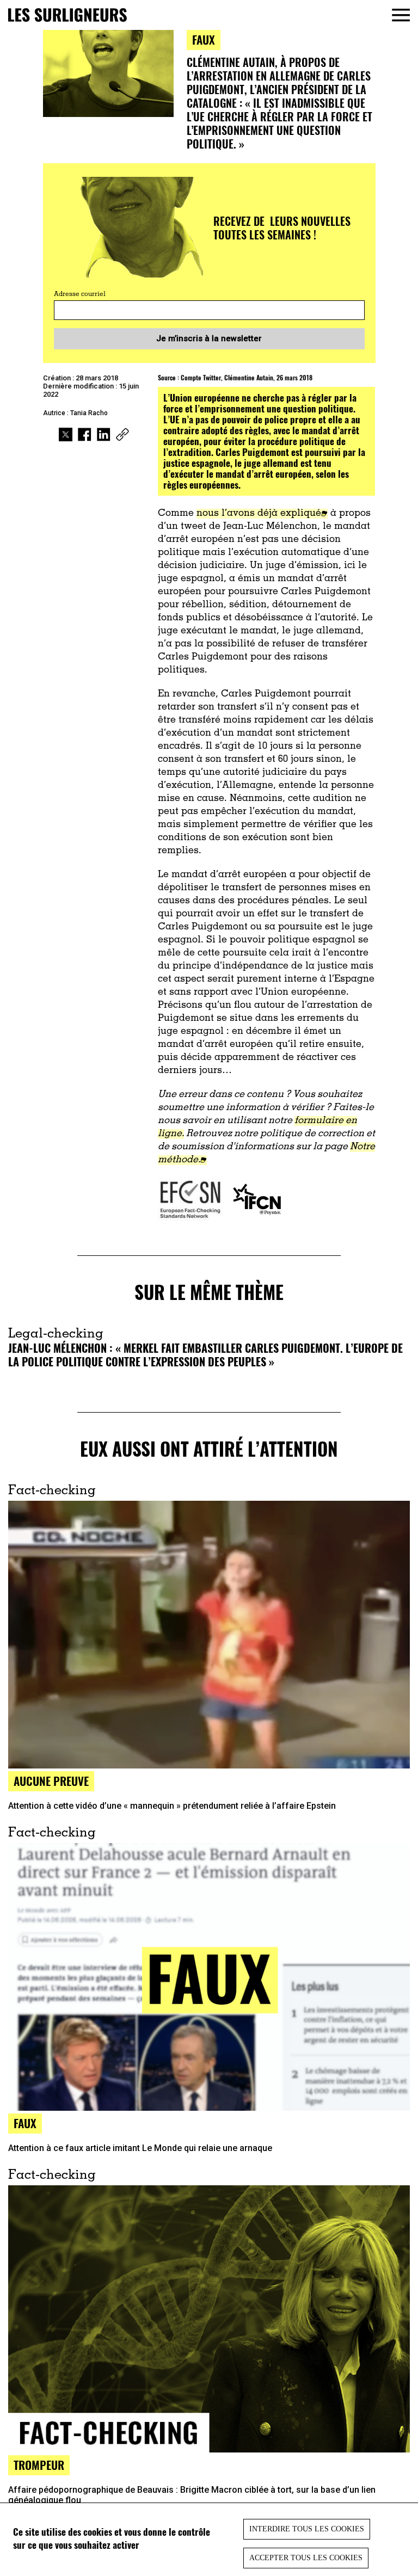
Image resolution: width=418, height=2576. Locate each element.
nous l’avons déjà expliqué (259, 514)
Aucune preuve (51, 1781)
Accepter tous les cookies (306, 2558)
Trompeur (39, 2465)
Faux (204, 39)
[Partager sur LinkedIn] (104, 436)
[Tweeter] (66, 436)
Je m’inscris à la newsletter (209, 338)
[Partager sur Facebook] (85, 436)
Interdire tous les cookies (307, 2529)
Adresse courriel (80, 294)
